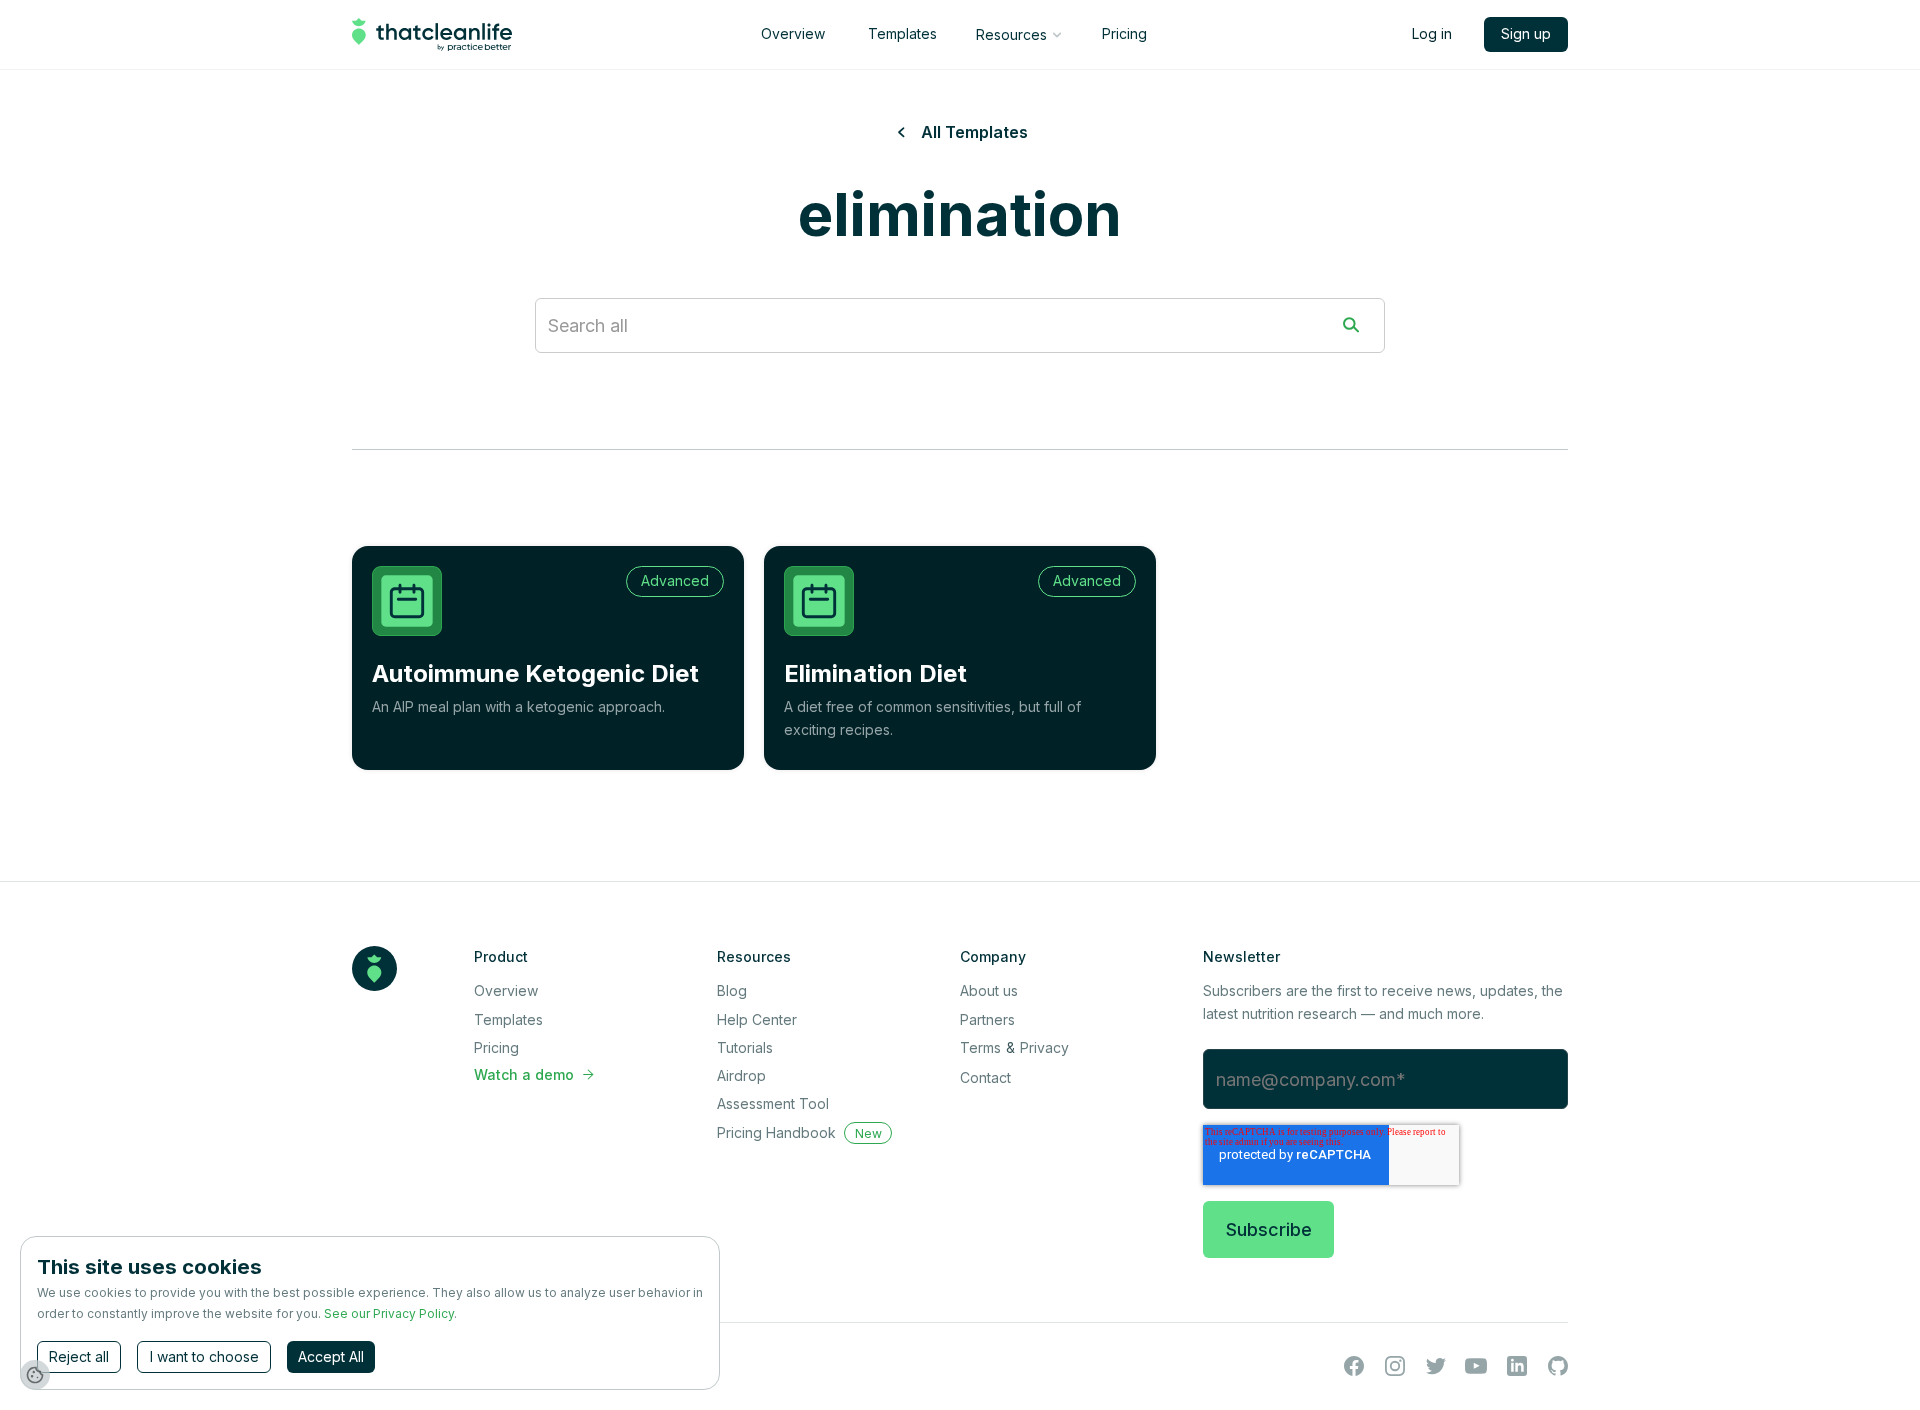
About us (989, 990)
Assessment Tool (773, 1103)
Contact (985, 1077)
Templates (902, 33)
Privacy (1044, 1047)
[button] (1018, 35)
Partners (987, 1019)
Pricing (1124, 33)
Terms (980, 1047)
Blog (732, 990)
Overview (793, 33)
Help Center (757, 1019)
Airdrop (741, 1075)
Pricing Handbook (776, 1132)
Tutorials (745, 1047)
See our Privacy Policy (389, 1313)
